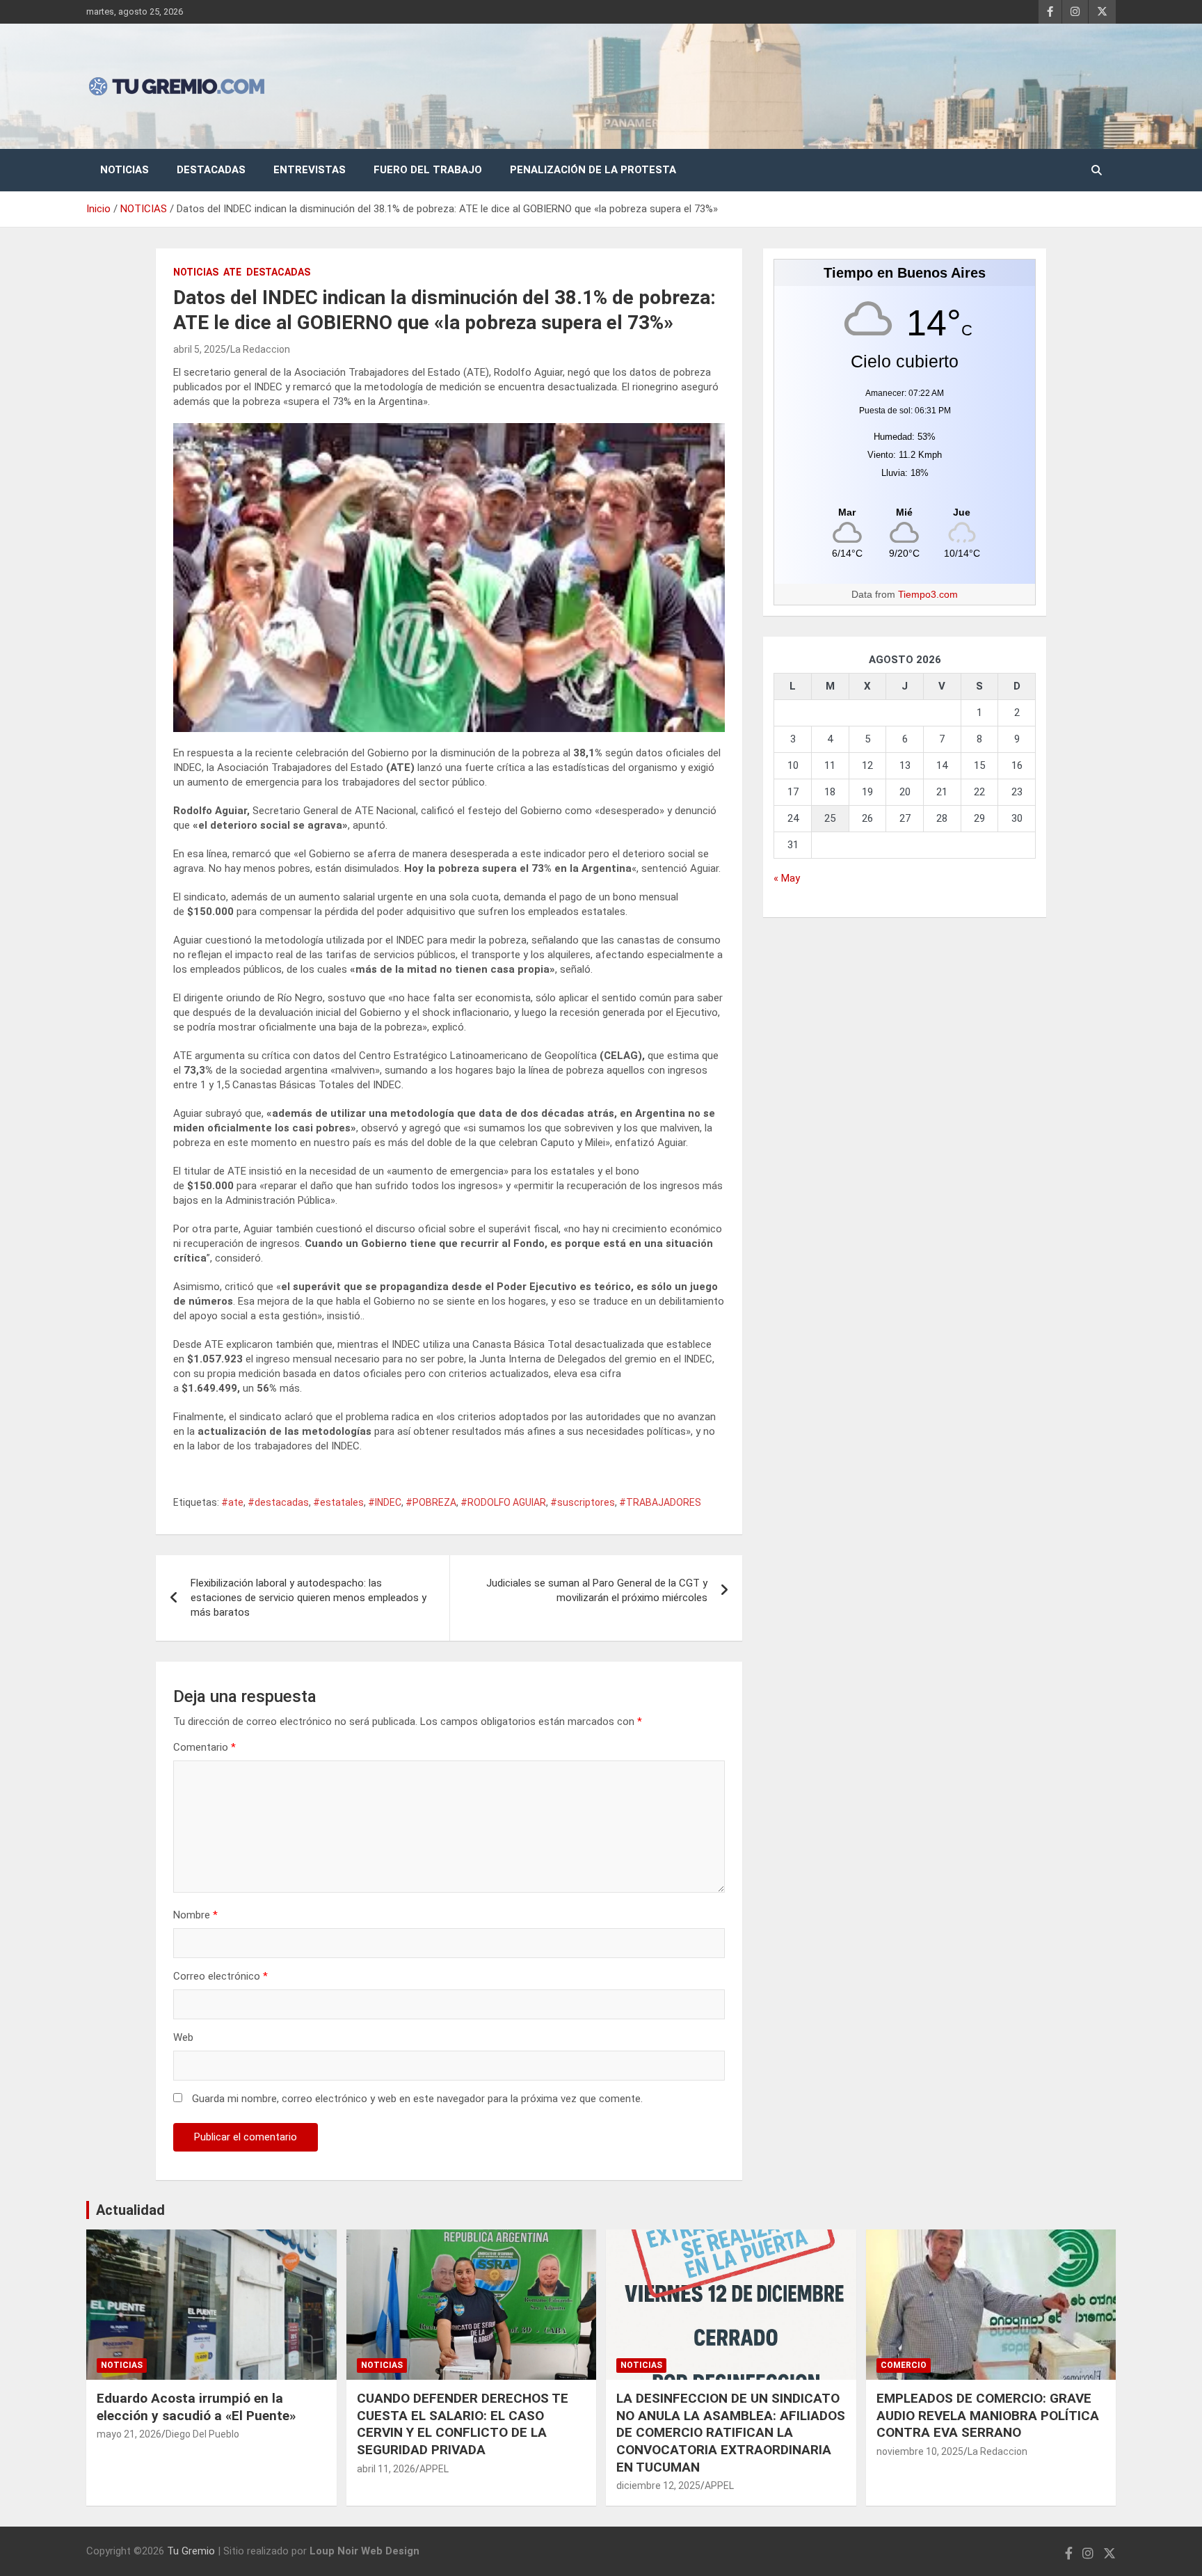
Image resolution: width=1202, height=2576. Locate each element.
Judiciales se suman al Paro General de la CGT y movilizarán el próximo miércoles (597, 1590)
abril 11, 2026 (386, 2469)
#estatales (338, 1502)
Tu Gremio (191, 2551)
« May (787, 878)
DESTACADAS (211, 170)
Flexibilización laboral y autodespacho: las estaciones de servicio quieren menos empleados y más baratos (308, 1598)
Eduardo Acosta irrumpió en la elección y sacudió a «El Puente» (196, 2407)
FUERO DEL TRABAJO (428, 170)
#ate (232, 1502)
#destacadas (278, 1502)
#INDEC (385, 1502)
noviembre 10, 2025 (920, 2451)
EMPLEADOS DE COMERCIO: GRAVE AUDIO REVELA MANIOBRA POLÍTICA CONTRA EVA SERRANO (988, 2415)
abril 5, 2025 (200, 349)
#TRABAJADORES (660, 1502)
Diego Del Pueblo (202, 2434)
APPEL (434, 2469)
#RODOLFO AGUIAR (503, 1502)
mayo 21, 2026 (129, 2434)
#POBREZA (431, 1502)
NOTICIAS (125, 170)
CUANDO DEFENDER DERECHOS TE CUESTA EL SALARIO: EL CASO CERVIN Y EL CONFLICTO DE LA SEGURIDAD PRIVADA (463, 2424)
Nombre (195, 1915)
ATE (232, 272)
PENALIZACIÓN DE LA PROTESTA (593, 170)
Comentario (205, 1747)
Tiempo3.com (928, 594)
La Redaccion (260, 349)
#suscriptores (583, 1502)
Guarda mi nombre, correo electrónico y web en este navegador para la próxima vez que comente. (417, 2099)
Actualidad (130, 2210)
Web (183, 2037)
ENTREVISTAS (310, 170)
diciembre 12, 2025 (658, 2486)
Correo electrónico (221, 1976)
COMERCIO (904, 2365)
